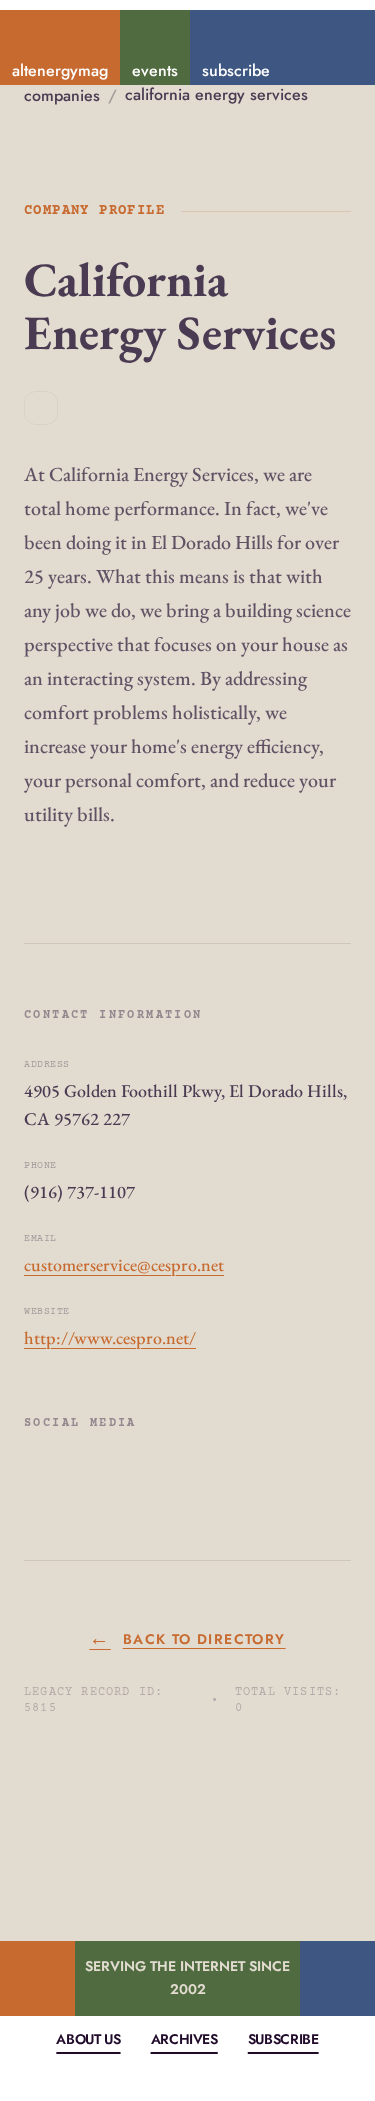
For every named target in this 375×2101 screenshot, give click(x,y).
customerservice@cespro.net (124, 1264)
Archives (184, 2039)
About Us (88, 2039)
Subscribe (283, 2039)
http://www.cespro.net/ (110, 1337)
